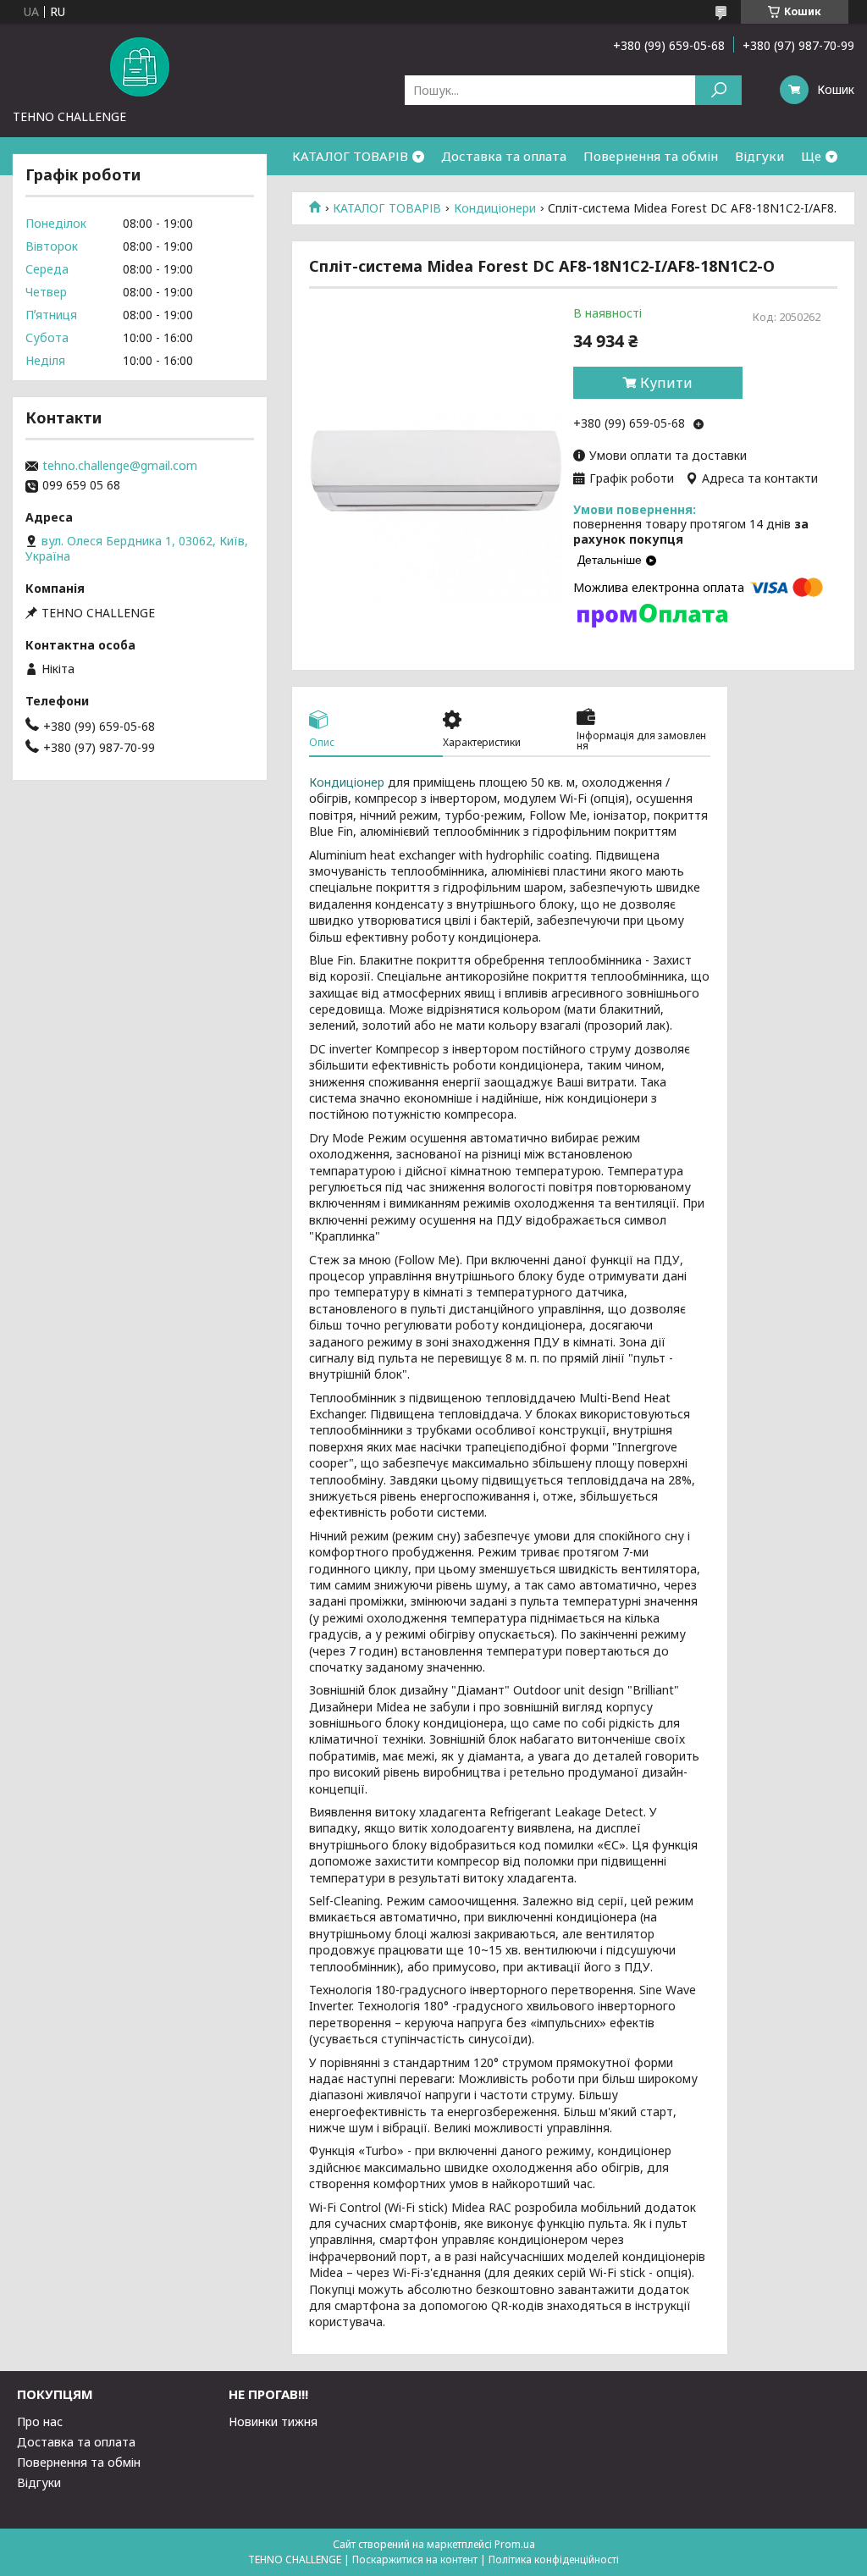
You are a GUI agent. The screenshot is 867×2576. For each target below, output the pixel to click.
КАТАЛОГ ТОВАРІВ (350, 156)
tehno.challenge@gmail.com (120, 466)
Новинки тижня (273, 2421)
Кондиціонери (495, 208)
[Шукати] (718, 90)
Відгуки (759, 156)
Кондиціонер (347, 782)
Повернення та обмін (651, 156)
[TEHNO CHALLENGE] (140, 66)
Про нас (40, 2421)
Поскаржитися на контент (415, 2559)
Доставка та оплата (504, 156)
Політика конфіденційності (554, 2559)
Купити (666, 383)
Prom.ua (515, 2544)
